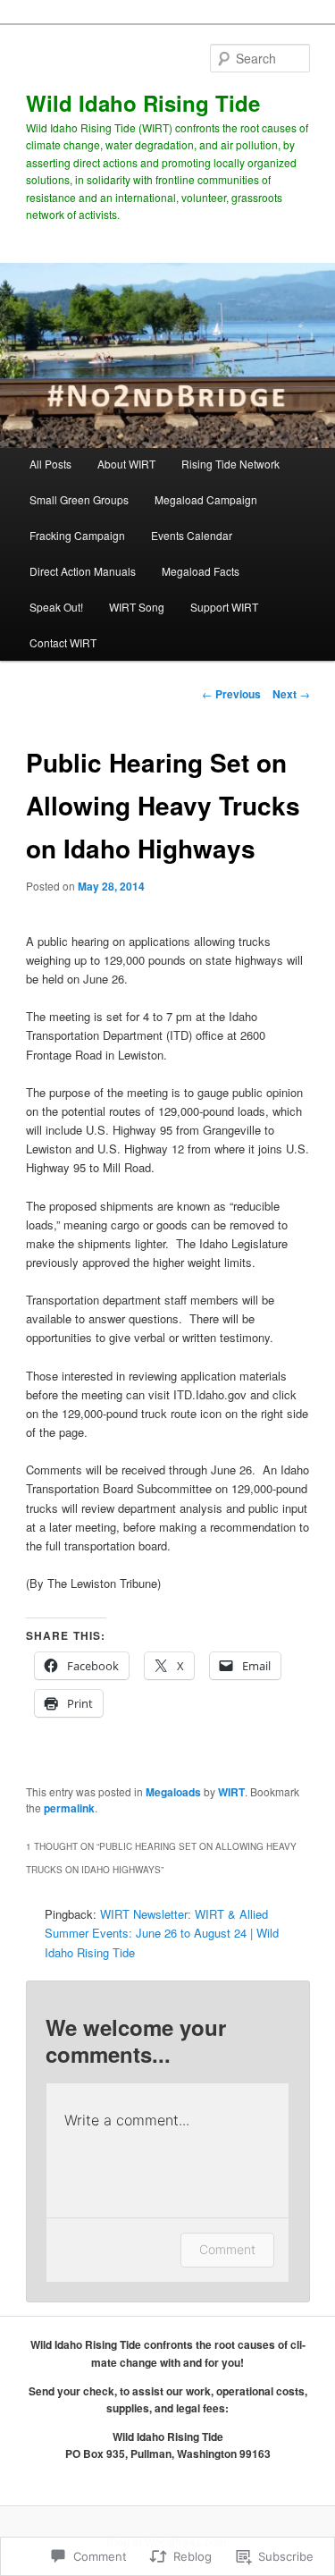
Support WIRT (224, 607)
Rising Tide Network (230, 464)
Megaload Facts (201, 571)
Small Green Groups (79, 499)
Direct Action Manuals (83, 571)
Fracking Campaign (77, 535)
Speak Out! (56, 607)
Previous (231, 694)
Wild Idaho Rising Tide (143, 103)
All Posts (50, 464)
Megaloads (173, 1792)
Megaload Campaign (206, 499)
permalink (69, 1808)
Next (291, 694)
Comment (227, 2249)
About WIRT (126, 464)
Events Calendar (192, 535)
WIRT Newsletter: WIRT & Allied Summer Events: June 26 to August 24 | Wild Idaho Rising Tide (162, 1933)
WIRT (231, 1792)
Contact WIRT (63, 642)
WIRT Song (137, 607)
